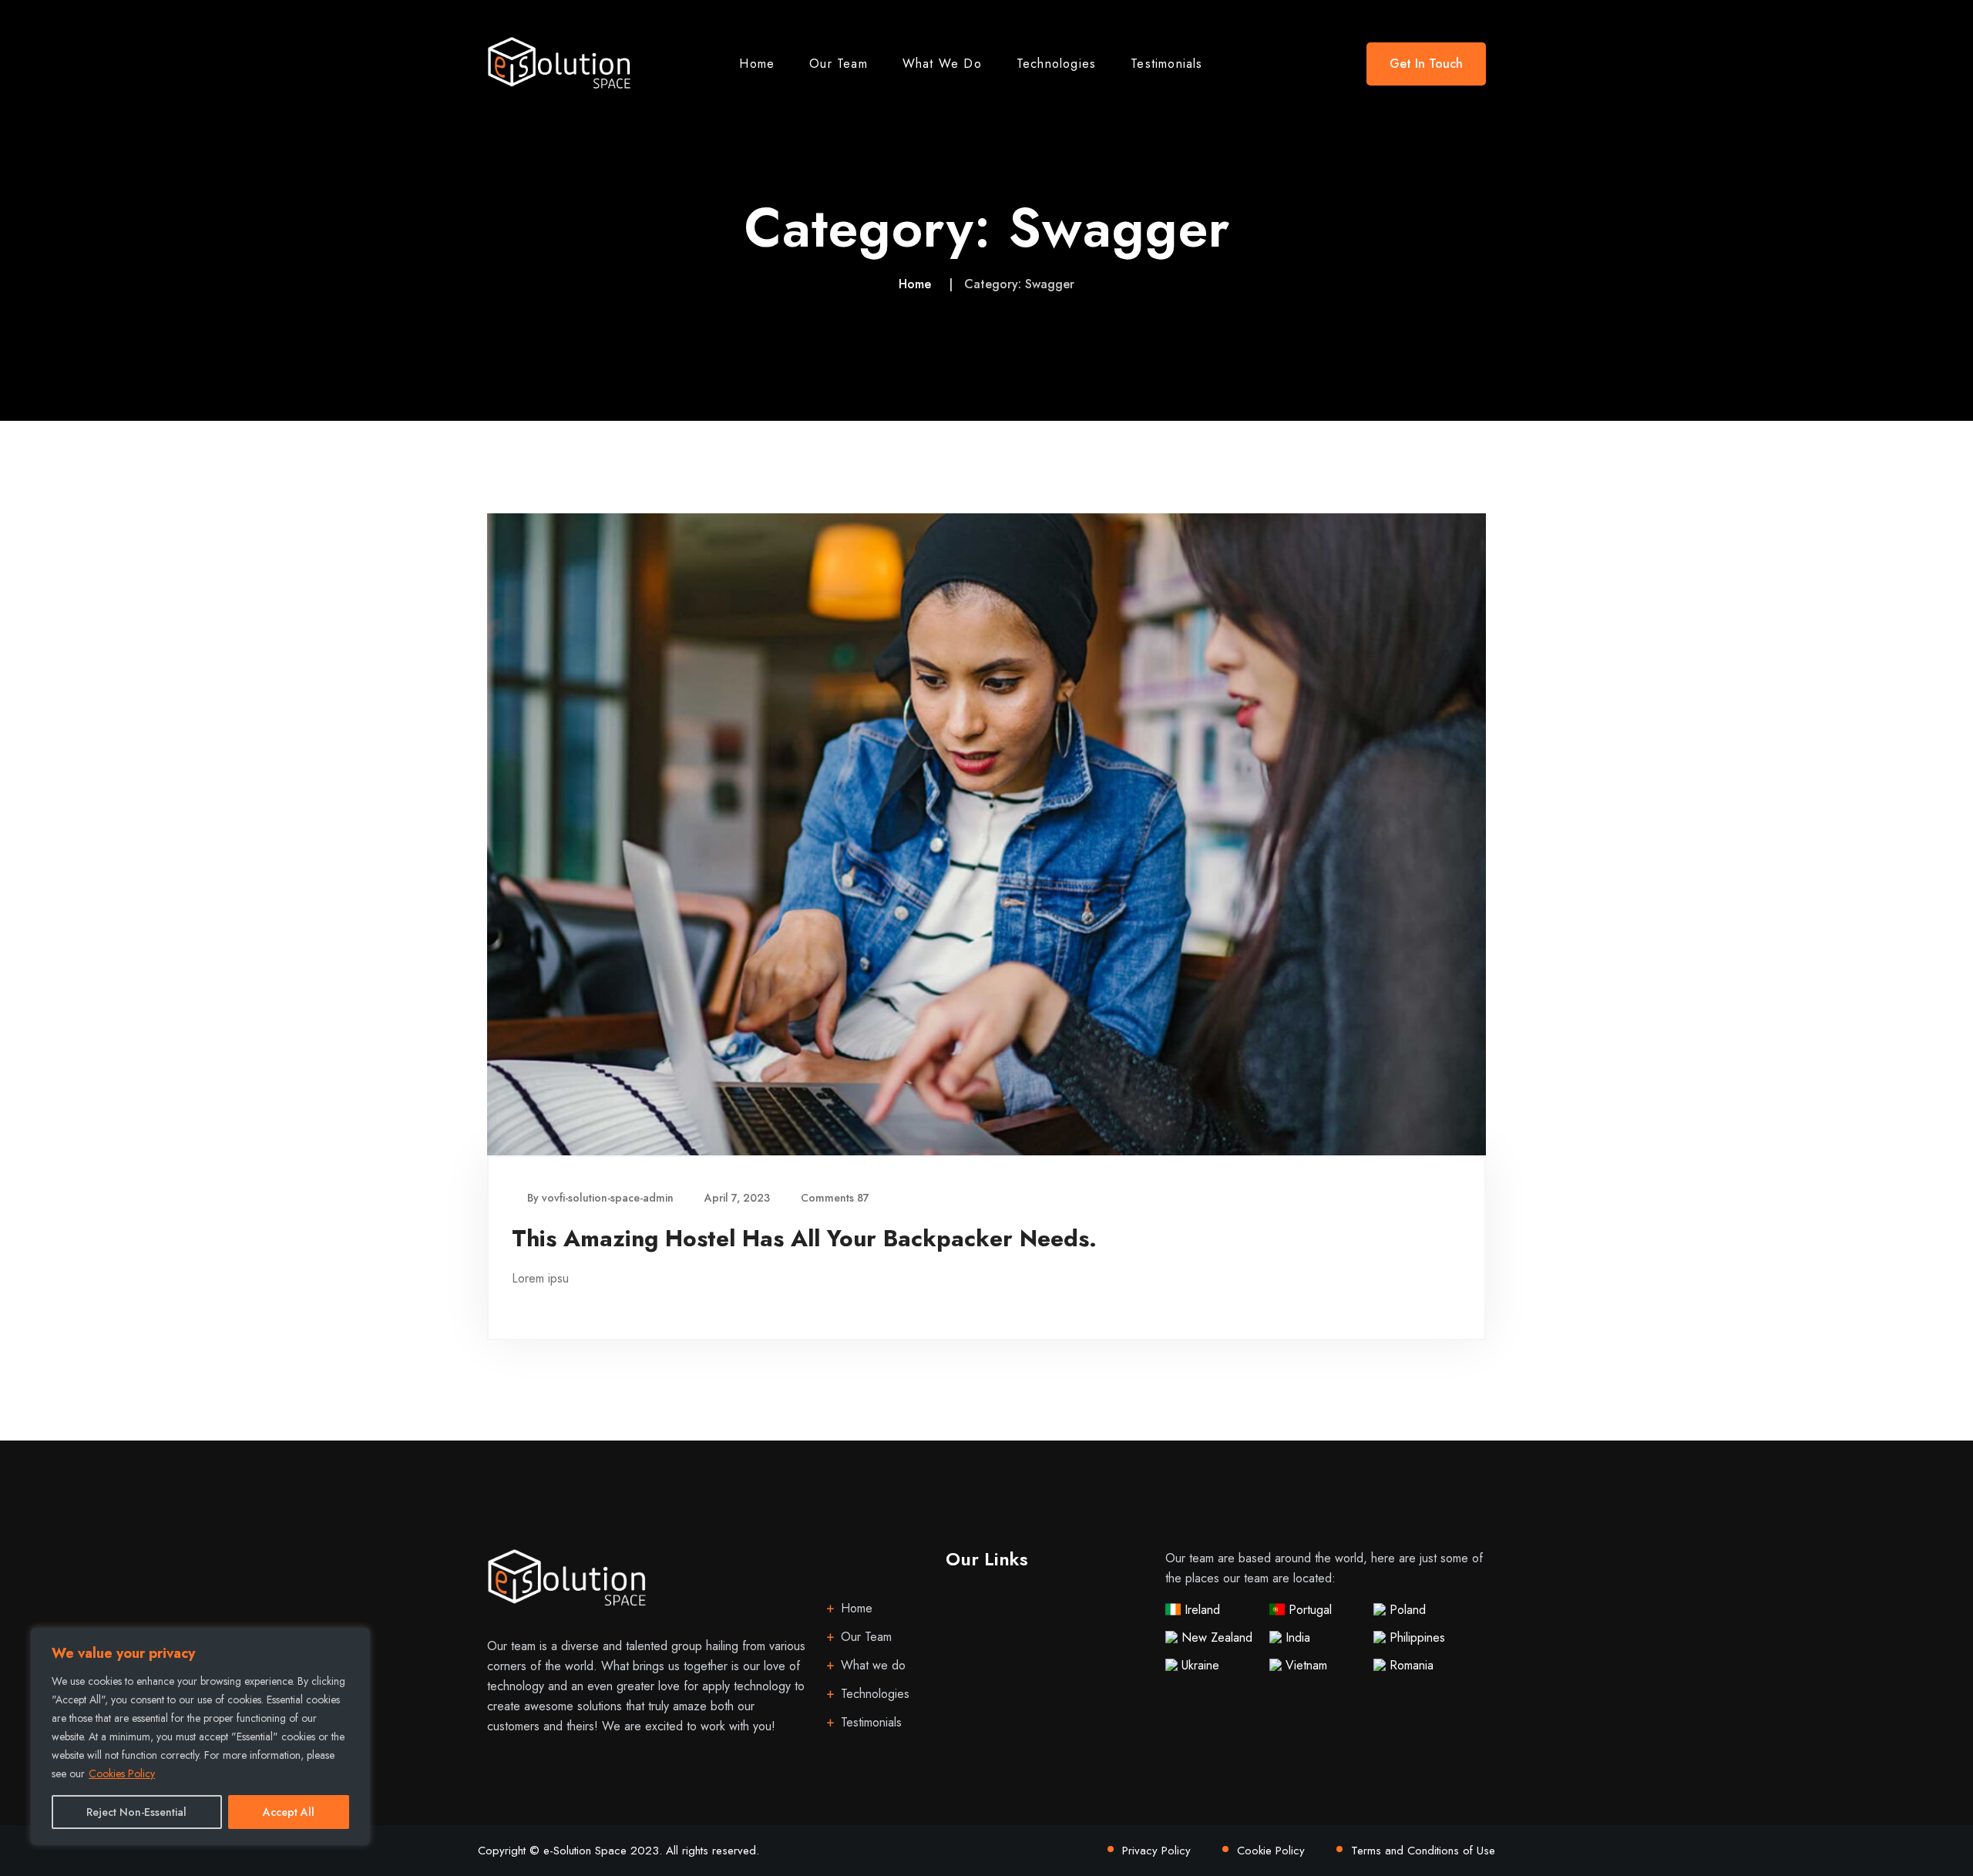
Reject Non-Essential (136, 1812)
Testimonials (1166, 64)
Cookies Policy (122, 1773)
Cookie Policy (1271, 1851)
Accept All (289, 1812)
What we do (942, 64)
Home (757, 64)
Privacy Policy (1156, 1851)
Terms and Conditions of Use (1423, 1851)
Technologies (1056, 64)
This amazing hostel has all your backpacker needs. (804, 1238)
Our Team (839, 64)
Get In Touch (1426, 64)
